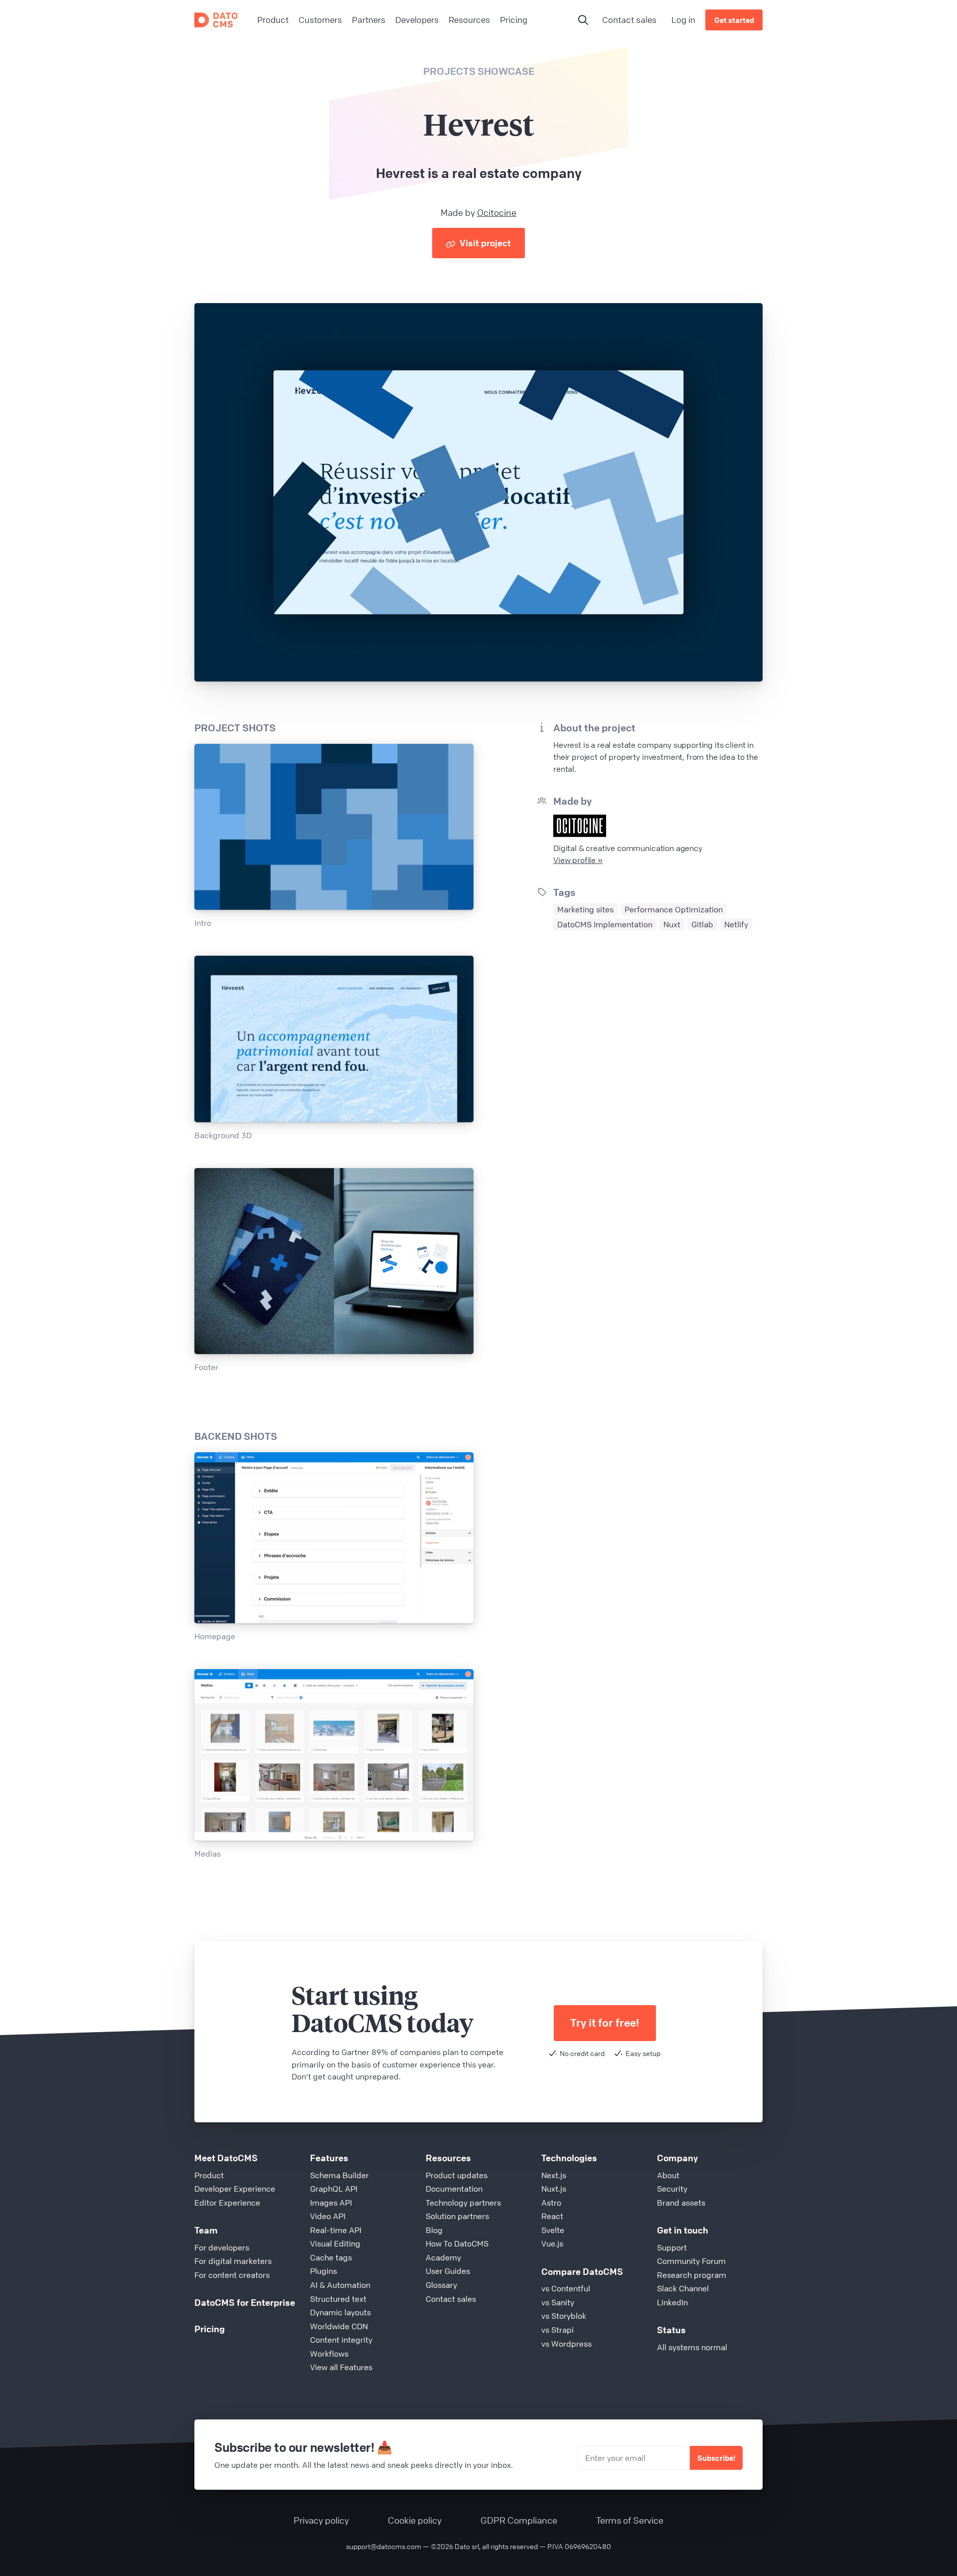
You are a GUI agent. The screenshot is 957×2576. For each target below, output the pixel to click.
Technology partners (463, 2203)
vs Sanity (558, 2302)
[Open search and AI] (583, 20)
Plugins (323, 2271)
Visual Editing (335, 2243)
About (668, 2175)
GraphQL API (334, 2189)
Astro (551, 2203)
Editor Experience (227, 2203)
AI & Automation (340, 2285)
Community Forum (691, 2261)
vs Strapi (558, 2330)
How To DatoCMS (457, 2243)
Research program (692, 2275)
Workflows (329, 2354)
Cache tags (331, 2257)
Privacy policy (321, 2520)
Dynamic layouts (340, 2312)
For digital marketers (233, 2261)
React (552, 2216)
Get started (734, 20)
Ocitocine (497, 212)
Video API (328, 2216)
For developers (222, 2247)
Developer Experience (235, 2189)
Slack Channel (683, 2288)
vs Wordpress (566, 2344)
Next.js (554, 2175)
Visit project (484, 243)
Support (672, 2247)
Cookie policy (415, 2520)
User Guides (448, 2271)
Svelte (553, 2230)
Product (209, 2175)
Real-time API (336, 2230)
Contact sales (629, 20)
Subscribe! (716, 2458)
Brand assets (681, 2203)
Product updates (457, 2175)
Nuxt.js (554, 2189)
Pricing (210, 2329)
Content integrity (341, 2340)
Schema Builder (339, 2175)
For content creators (232, 2275)
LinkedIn (672, 2302)
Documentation (454, 2189)
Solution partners (457, 2216)
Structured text (338, 2299)
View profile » (578, 860)
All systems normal (692, 2347)
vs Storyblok (564, 2316)
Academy (443, 2257)
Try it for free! (605, 2023)
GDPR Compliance (519, 2520)
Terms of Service (630, 2520)
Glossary (441, 2285)
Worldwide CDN (339, 2326)
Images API (331, 2203)
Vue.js (552, 2243)
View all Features (341, 2367)
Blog (434, 2230)
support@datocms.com (384, 2546)
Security (672, 2189)
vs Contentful (566, 2288)
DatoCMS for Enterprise (245, 2302)
